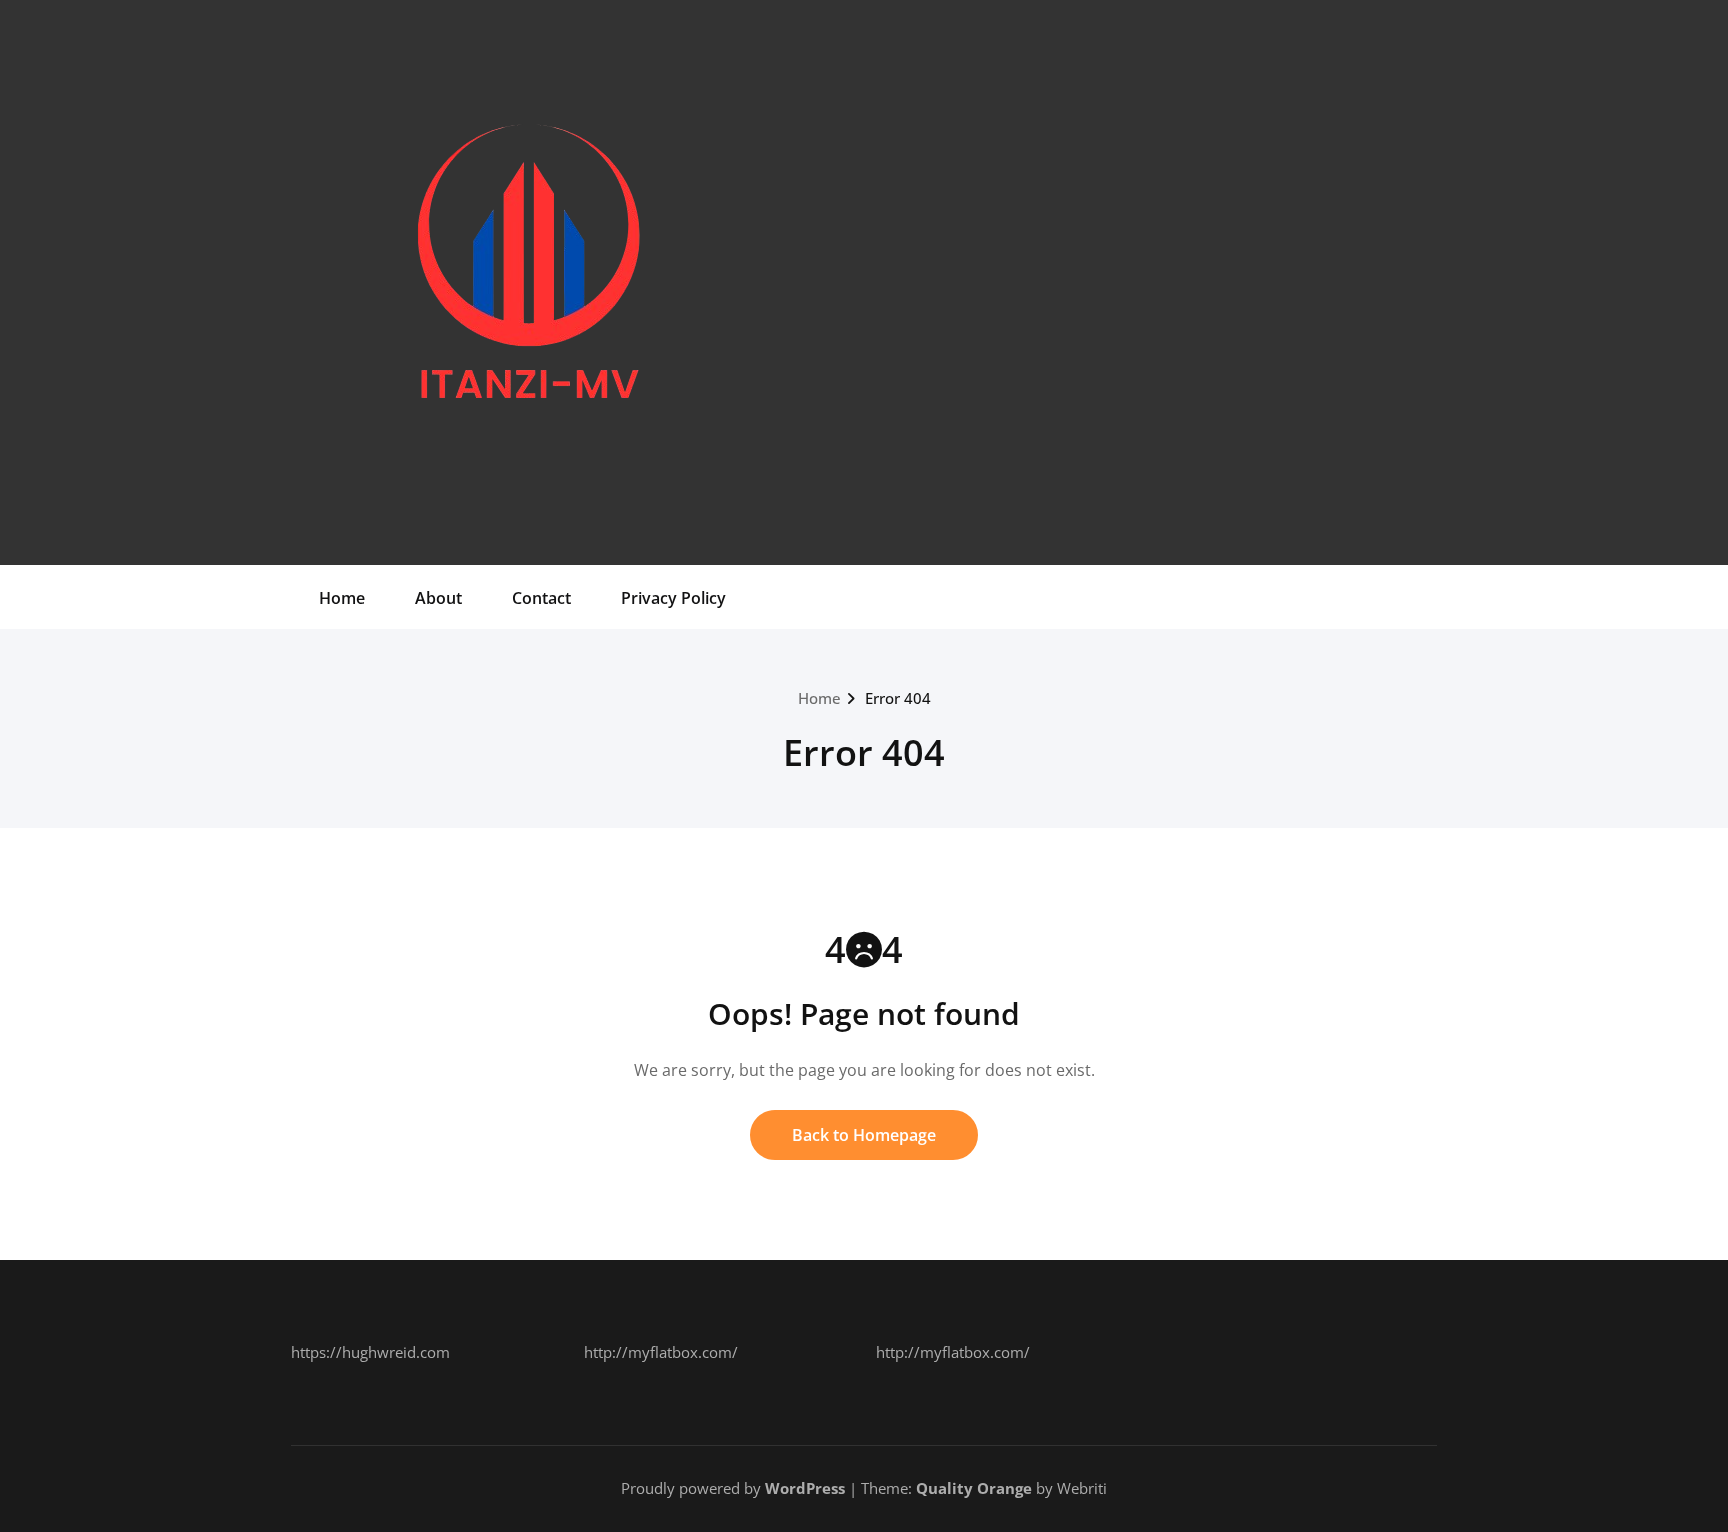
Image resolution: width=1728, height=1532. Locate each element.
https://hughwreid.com (370, 1352)
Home (342, 598)
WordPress (805, 1488)
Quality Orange (974, 1488)
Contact (541, 598)
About (438, 598)
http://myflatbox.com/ (661, 1352)
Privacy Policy (673, 598)
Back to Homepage (864, 1135)
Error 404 (898, 698)
